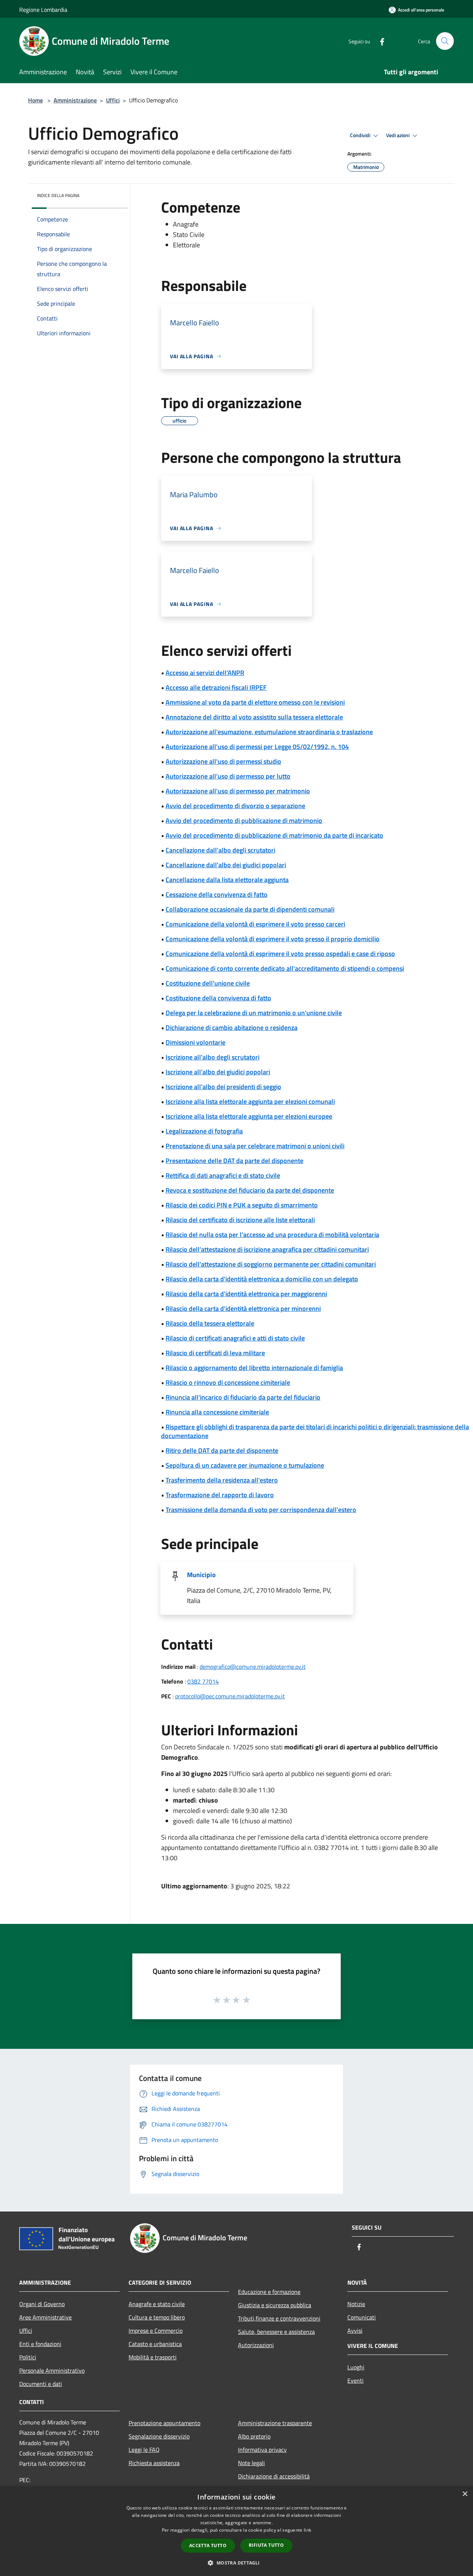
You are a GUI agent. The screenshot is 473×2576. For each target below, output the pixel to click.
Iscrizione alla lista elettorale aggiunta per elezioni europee (249, 1116)
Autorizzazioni (256, 2345)
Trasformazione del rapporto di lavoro (220, 1495)
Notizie (356, 2304)
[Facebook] (379, 41)
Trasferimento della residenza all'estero (222, 1480)
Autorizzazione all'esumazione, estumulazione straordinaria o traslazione (269, 732)
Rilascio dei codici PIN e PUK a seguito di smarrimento (242, 1205)
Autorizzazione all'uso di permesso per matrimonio (238, 791)
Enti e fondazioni (40, 2344)
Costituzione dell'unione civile (208, 983)
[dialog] (236, 2531)
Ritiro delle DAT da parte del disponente (222, 1450)
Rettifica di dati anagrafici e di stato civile (223, 1175)
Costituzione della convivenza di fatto (218, 998)
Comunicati (362, 2317)
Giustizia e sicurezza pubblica (275, 2305)
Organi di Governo (42, 2304)
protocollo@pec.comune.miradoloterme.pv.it (230, 1696)
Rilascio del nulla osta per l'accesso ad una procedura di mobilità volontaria (272, 1235)
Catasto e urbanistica (155, 2344)
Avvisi (355, 2331)
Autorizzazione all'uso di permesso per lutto (228, 776)
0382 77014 (203, 1681)
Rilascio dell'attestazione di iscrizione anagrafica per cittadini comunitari (267, 1249)
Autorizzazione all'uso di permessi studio (223, 761)
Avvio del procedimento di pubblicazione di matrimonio (244, 821)
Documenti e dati (41, 2384)
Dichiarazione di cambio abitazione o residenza (232, 1028)
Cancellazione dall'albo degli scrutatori (220, 850)
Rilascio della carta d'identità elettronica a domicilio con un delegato (262, 1279)
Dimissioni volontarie (195, 1042)
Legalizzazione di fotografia (204, 1131)
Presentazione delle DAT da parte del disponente (234, 1161)
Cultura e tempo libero (157, 2317)
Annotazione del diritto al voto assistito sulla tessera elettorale (254, 717)
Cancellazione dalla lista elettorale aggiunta (227, 880)
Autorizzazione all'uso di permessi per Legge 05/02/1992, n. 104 (257, 747)
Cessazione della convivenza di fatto (217, 894)
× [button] (465, 2494)
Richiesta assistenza (154, 2463)
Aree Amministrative (45, 2317)
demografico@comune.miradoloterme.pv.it (253, 1667)
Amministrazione (75, 100)
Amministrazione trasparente (275, 2423)
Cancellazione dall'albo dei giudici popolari (226, 865)
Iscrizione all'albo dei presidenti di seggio (223, 1087)
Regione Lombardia (43, 10)
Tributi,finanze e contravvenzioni (279, 2318)
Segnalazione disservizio (159, 2436)
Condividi (361, 135)
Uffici (113, 100)
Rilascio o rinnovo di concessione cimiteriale (228, 1382)
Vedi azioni (398, 135)
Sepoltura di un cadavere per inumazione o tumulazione (245, 1465)
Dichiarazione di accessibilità (274, 2476)
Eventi (355, 2380)
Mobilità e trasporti (153, 2357)
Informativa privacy (262, 2450)
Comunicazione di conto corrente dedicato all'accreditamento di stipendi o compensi (285, 968)
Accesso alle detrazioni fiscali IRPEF (216, 687)
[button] (236, 2563)
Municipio (201, 1575)
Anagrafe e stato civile (157, 2304)
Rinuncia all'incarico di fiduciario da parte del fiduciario (243, 1397)
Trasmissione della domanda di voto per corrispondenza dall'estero (261, 1510)
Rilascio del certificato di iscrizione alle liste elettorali (240, 1220)
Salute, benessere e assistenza (276, 2332)
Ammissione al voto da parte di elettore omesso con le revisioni (255, 702)
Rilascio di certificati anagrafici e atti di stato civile (235, 1338)
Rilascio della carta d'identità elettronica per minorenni (243, 1309)
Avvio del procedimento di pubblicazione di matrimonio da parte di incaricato (274, 835)
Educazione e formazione (269, 2292)
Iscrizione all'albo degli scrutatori (212, 1057)
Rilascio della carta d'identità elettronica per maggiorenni (246, 1294)
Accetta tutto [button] (208, 2546)
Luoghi (356, 2367)
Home (35, 100)
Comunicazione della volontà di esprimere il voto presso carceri (255, 924)
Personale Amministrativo (52, 2370)
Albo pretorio (254, 2436)
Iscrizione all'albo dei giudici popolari (218, 1072)
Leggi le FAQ (144, 2450)
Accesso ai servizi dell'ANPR (205, 673)
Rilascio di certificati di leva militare (215, 1353)
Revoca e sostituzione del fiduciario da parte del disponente (250, 1190)
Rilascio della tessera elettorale (210, 1323)
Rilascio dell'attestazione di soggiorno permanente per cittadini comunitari (271, 1264)
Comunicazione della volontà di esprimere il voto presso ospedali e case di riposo (280, 954)
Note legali (251, 2463)
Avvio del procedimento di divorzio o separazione (235, 806)
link (307, 2530)
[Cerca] (445, 41)
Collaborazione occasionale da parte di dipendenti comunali (250, 909)
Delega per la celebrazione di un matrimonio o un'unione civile (254, 1013)
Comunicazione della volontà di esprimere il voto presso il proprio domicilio (273, 939)
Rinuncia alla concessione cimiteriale (217, 1412)
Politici (28, 2357)
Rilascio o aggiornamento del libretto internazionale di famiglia (254, 1368)
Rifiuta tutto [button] (266, 2545)
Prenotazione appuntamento (164, 2423)
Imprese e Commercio (156, 2331)
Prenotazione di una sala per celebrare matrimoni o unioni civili (255, 1146)
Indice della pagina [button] (58, 195)
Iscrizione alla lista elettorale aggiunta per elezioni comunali (250, 1101)
